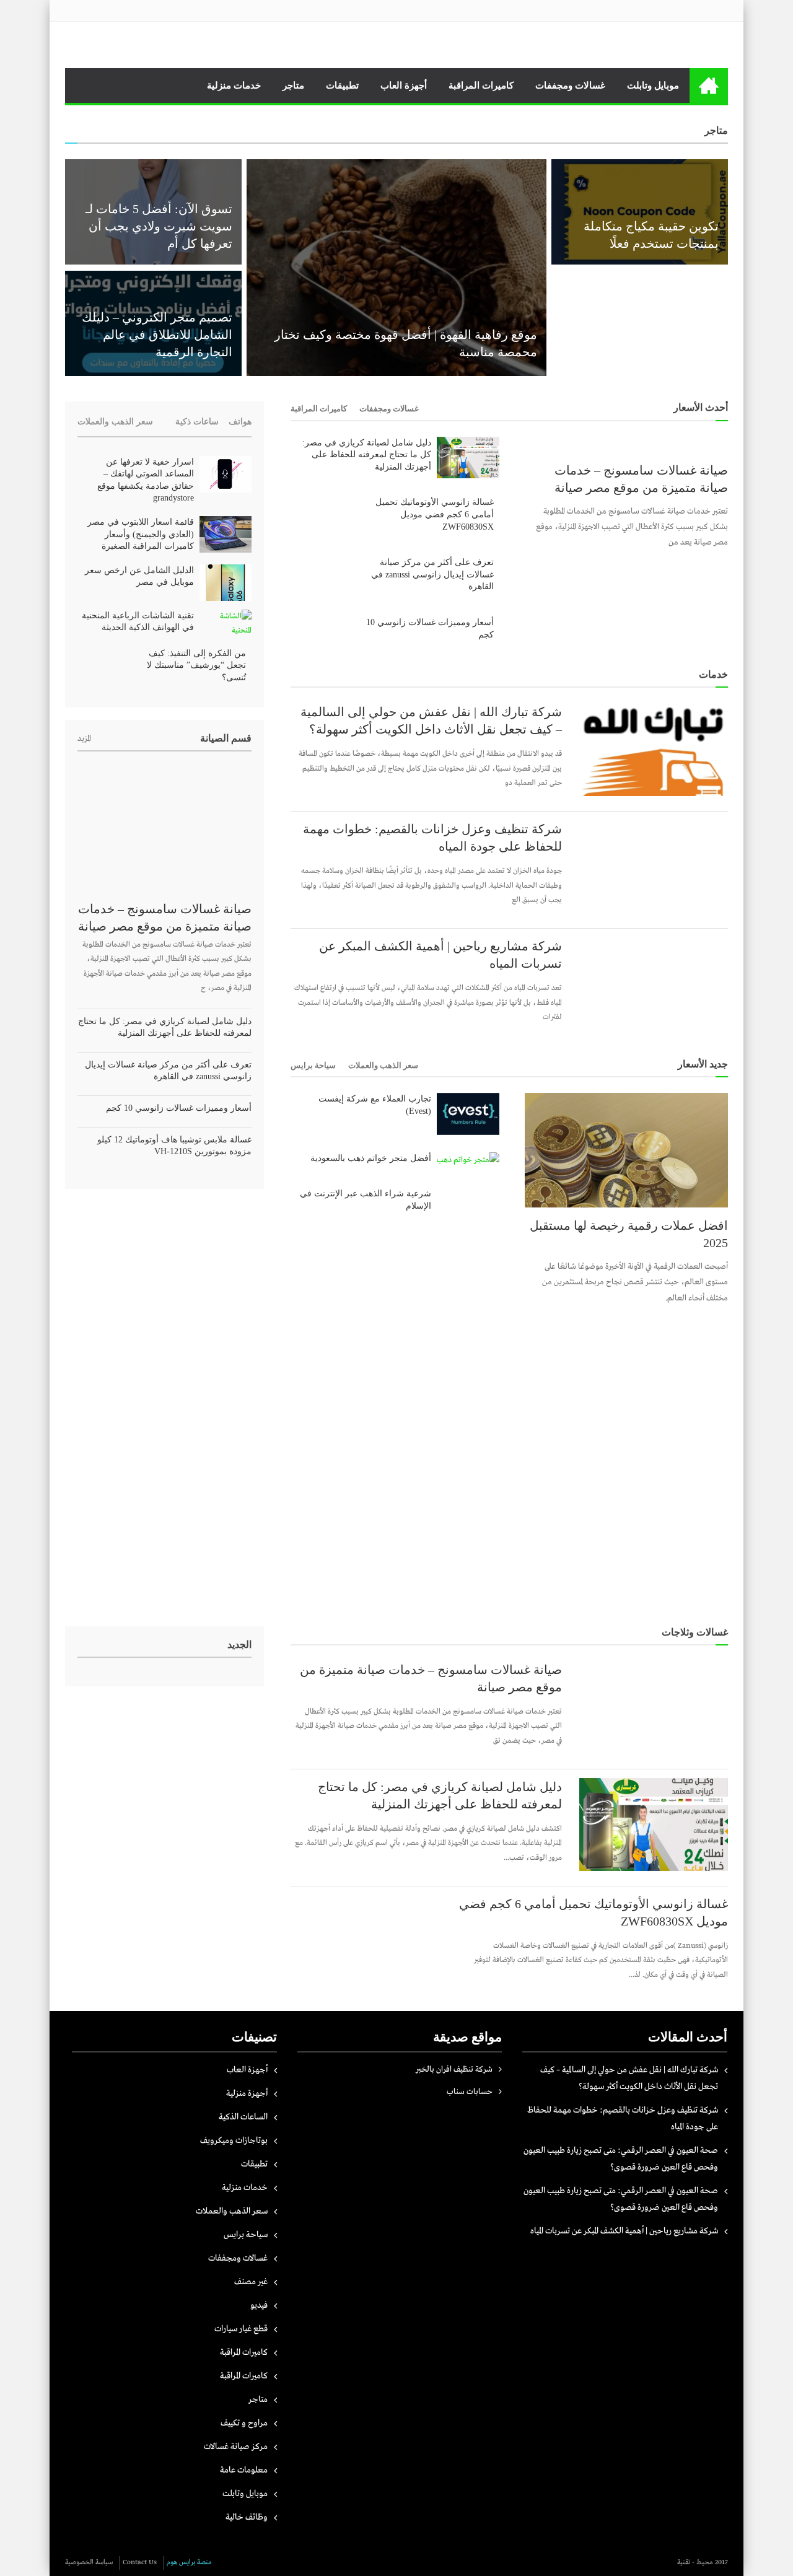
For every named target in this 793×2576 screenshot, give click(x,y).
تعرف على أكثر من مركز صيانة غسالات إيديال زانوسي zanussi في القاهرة (432, 574)
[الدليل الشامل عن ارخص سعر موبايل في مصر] (226, 583)
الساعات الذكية (243, 2117)
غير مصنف (251, 2282)
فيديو (259, 2305)
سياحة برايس (313, 1065)
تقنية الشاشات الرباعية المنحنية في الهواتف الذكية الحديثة (138, 622)
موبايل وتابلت (653, 85)
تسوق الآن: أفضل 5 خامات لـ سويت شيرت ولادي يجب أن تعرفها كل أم (159, 226)
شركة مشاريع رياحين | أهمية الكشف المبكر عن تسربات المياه (440, 955)
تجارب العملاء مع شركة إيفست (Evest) (375, 1105)
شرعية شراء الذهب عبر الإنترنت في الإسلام (366, 1200)
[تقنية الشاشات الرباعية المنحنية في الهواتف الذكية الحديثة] (226, 624)
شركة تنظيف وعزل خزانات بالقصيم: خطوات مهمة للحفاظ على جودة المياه (432, 838)
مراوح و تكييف (244, 2423)
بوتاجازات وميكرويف (234, 2140)
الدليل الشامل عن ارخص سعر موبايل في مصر (139, 576)
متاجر (293, 85)
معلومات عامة (244, 2470)
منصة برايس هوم (189, 2562)
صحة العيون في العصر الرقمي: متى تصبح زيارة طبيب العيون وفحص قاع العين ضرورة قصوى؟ (621, 2159)
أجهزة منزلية (247, 2093)
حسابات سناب (470, 2092)
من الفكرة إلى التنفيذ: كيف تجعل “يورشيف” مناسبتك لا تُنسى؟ (196, 665)
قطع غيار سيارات (241, 2329)
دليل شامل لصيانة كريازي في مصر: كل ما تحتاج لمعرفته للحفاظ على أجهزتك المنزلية (367, 455)
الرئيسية (709, 85)
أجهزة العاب (404, 85)
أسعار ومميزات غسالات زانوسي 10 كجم (430, 629)
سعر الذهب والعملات (383, 1065)
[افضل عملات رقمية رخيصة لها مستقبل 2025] (626, 1150)
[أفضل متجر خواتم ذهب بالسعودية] (468, 1160)
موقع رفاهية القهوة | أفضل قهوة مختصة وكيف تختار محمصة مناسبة (406, 343)
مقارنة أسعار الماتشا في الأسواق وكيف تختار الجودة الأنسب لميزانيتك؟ (650, 335)
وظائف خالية (247, 2517)
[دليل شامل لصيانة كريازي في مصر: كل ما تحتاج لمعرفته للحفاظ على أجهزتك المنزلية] (468, 458)
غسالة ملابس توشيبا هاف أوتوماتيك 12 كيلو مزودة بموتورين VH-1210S (174, 1146)
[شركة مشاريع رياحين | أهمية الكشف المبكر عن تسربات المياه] (654, 984)
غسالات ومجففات (570, 85)
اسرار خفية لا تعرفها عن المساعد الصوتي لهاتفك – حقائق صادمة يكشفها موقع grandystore (146, 480)
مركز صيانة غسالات (236, 2447)
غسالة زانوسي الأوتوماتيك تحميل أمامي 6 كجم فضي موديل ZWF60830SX (435, 514)
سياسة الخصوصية (89, 2562)
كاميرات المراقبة (481, 85)
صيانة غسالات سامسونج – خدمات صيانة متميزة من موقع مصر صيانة (641, 479)
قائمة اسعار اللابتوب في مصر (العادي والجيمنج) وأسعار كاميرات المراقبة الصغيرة (141, 534)
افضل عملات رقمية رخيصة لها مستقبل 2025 (629, 1234)
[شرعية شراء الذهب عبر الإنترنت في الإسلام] (468, 1195)
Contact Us (140, 2562)
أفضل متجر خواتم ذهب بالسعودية (371, 1158)
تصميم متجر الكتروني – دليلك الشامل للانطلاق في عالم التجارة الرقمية (157, 335)
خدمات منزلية (234, 85)
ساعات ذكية (197, 422)
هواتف (240, 422)
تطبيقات (342, 85)
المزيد (84, 739)
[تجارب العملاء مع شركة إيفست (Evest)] (468, 1114)
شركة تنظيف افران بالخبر (454, 2070)
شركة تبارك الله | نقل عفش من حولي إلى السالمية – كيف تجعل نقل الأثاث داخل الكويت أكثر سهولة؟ (431, 721)
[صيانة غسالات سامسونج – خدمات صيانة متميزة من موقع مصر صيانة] (626, 445)
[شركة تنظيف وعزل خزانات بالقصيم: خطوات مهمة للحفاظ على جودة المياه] (654, 867)
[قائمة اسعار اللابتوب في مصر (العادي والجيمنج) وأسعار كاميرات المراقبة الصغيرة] (226, 534)
